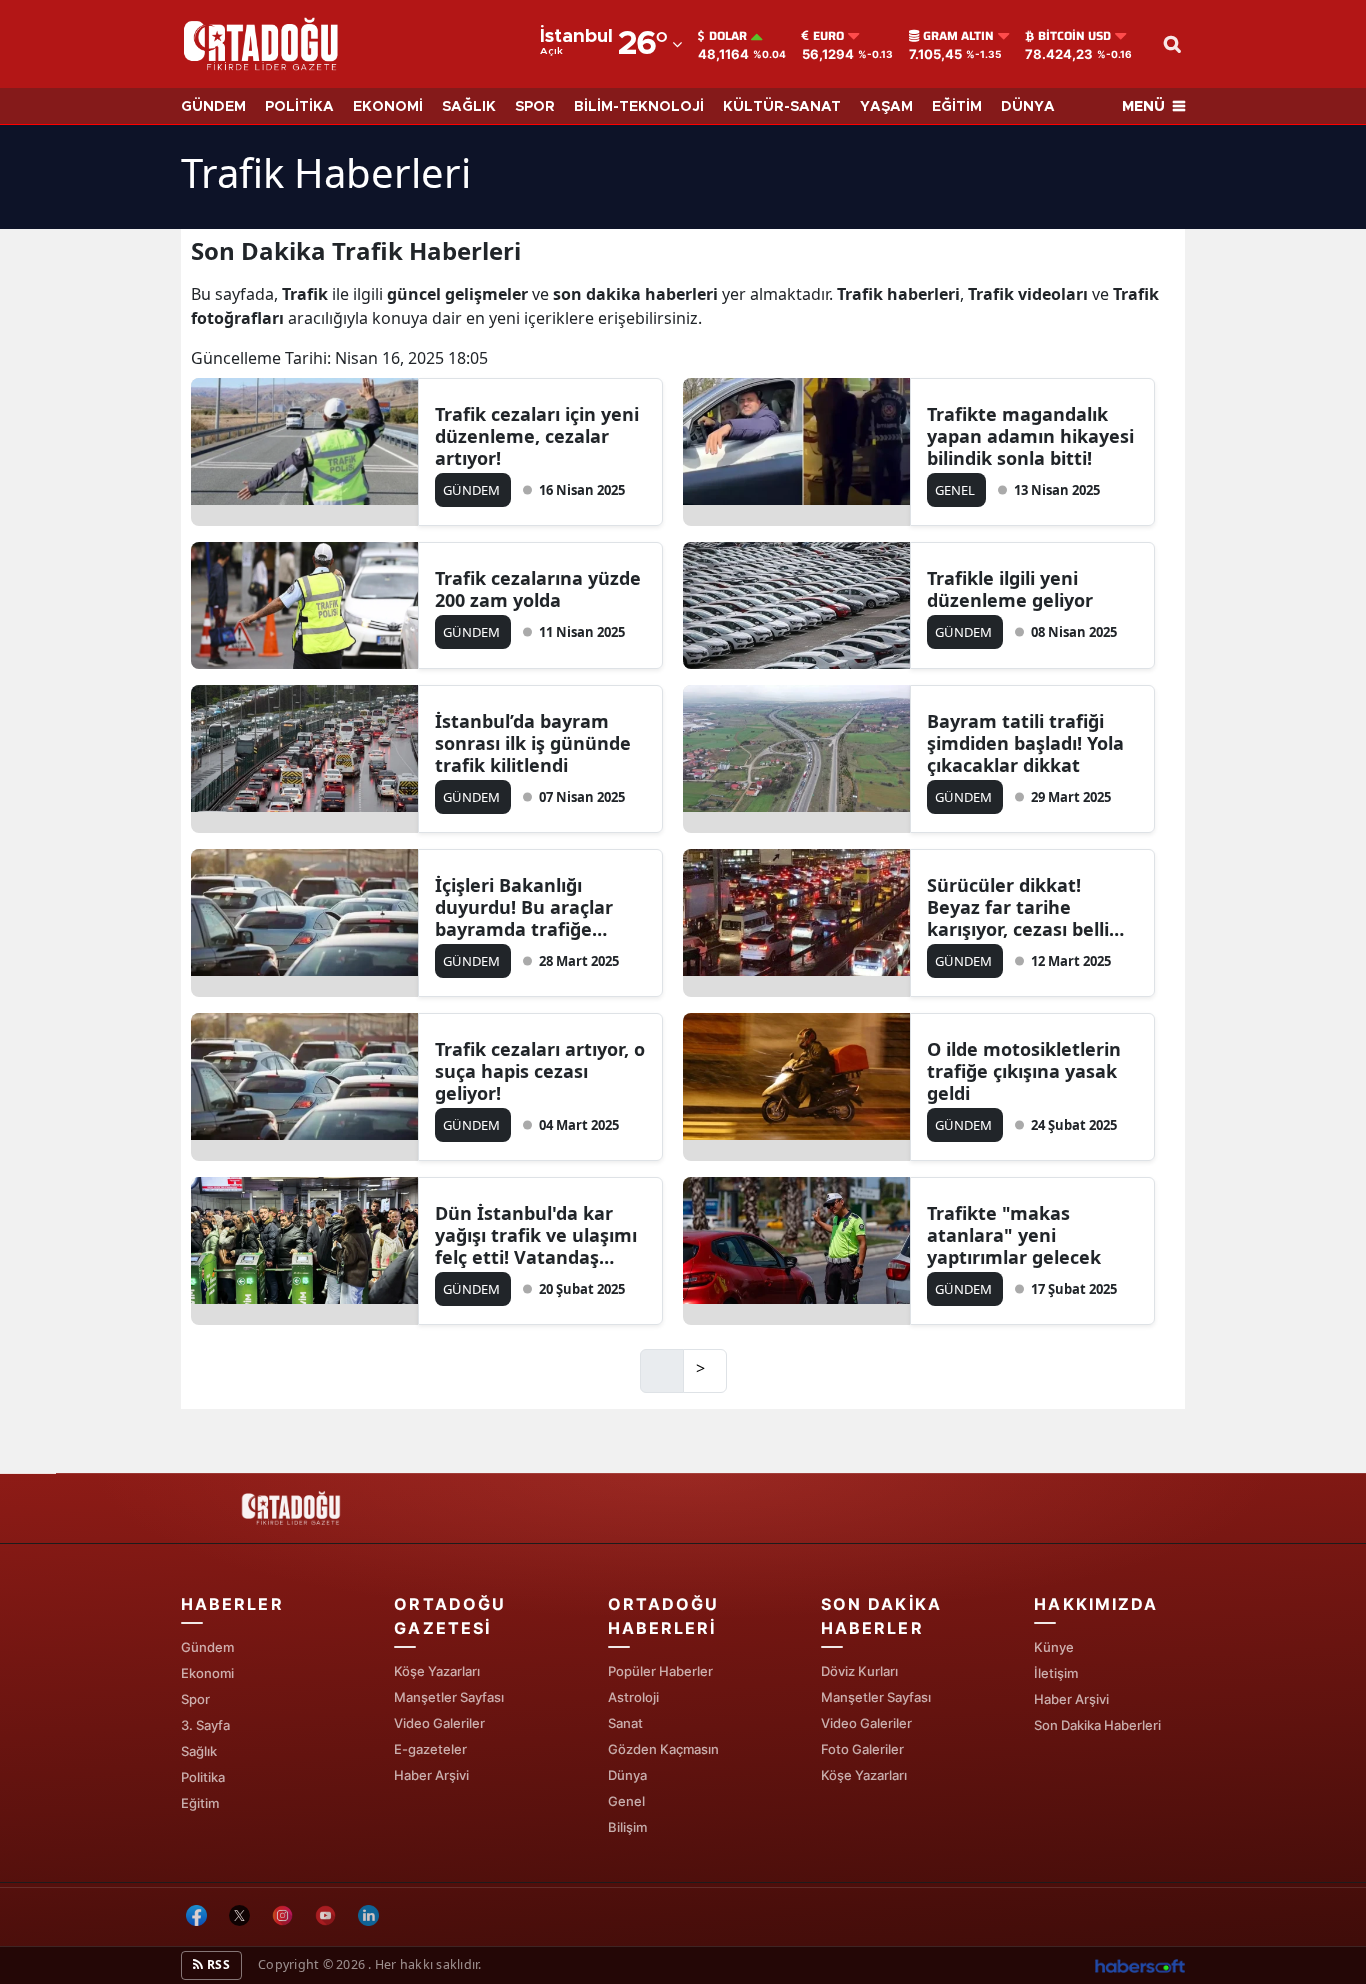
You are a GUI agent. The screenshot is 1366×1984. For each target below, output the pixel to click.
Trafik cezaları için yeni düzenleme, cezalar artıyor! (537, 436)
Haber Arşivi (431, 1775)
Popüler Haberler (660, 1671)
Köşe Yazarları (437, 1671)
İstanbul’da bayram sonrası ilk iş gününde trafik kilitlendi (533, 743)
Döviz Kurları (859, 1671)
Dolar (728, 36)
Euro (828, 36)
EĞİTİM (957, 107)
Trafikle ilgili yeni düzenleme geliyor (1010, 589)
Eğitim (200, 1803)
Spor (195, 1699)
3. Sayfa (205, 1725)
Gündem (207, 1647)
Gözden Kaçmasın (663, 1749)
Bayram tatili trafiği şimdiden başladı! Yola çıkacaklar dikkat (1025, 743)
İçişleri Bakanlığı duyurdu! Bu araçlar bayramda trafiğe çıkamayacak (524, 907)
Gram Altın (958, 36)
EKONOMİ (388, 107)
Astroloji (633, 1697)
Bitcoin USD (1074, 36)
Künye (1054, 1647)
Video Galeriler (439, 1723)
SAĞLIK (469, 107)
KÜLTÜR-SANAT (782, 107)
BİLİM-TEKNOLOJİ (639, 107)
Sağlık (199, 1751)
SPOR (535, 107)
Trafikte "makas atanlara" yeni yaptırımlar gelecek (1014, 1235)
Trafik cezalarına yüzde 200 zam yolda (538, 589)
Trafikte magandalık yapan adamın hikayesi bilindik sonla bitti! (1030, 436)
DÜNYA (1028, 107)
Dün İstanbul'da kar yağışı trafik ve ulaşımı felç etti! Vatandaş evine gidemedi (536, 1235)
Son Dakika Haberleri (1097, 1725)
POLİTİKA (299, 107)
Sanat (625, 1723)
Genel (626, 1801)
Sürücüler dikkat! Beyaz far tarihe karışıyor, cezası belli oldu (1018, 907)
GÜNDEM (213, 107)
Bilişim (627, 1827)
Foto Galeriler (862, 1749)
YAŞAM (886, 107)
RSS (217, 1964)
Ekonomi (207, 1673)
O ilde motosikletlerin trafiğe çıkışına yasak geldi (1024, 1071)
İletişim (1056, 1673)
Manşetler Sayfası (449, 1697)
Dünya (627, 1775)
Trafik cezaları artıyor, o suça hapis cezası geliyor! (540, 1071)
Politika (203, 1777)
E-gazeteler (430, 1749)
